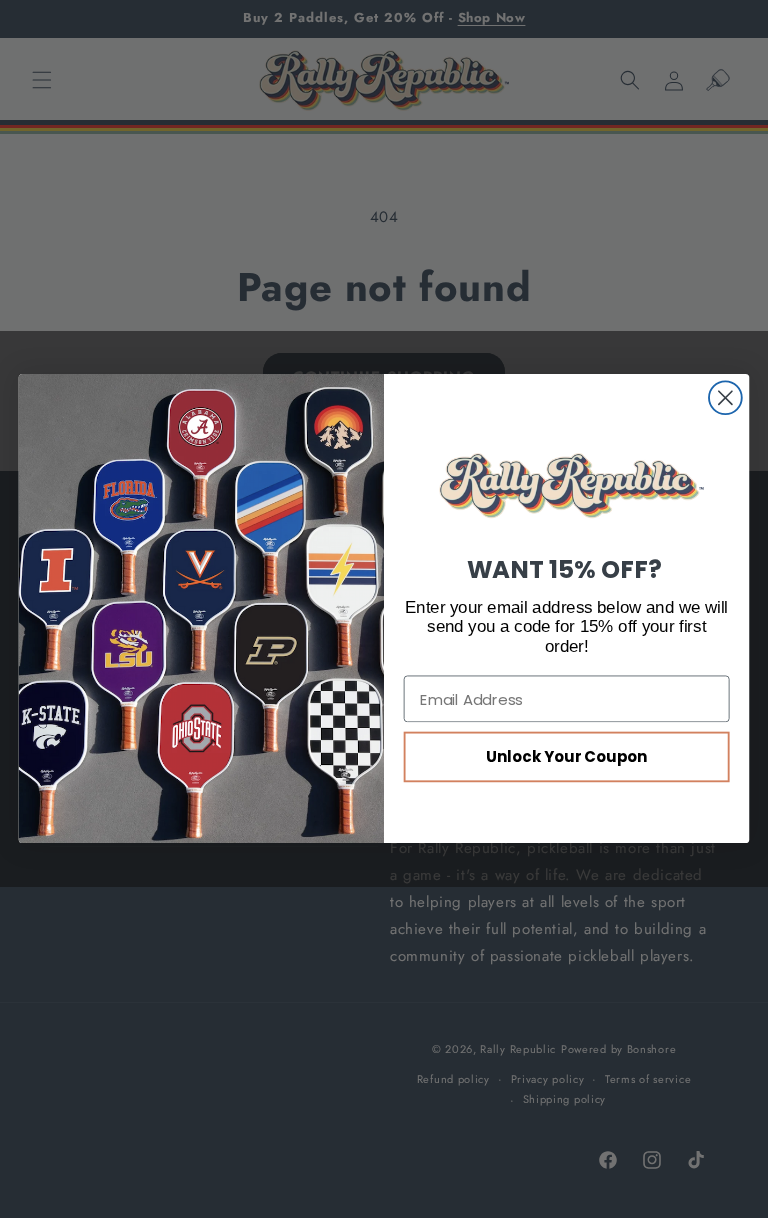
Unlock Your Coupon (567, 757)
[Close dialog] (725, 398)
